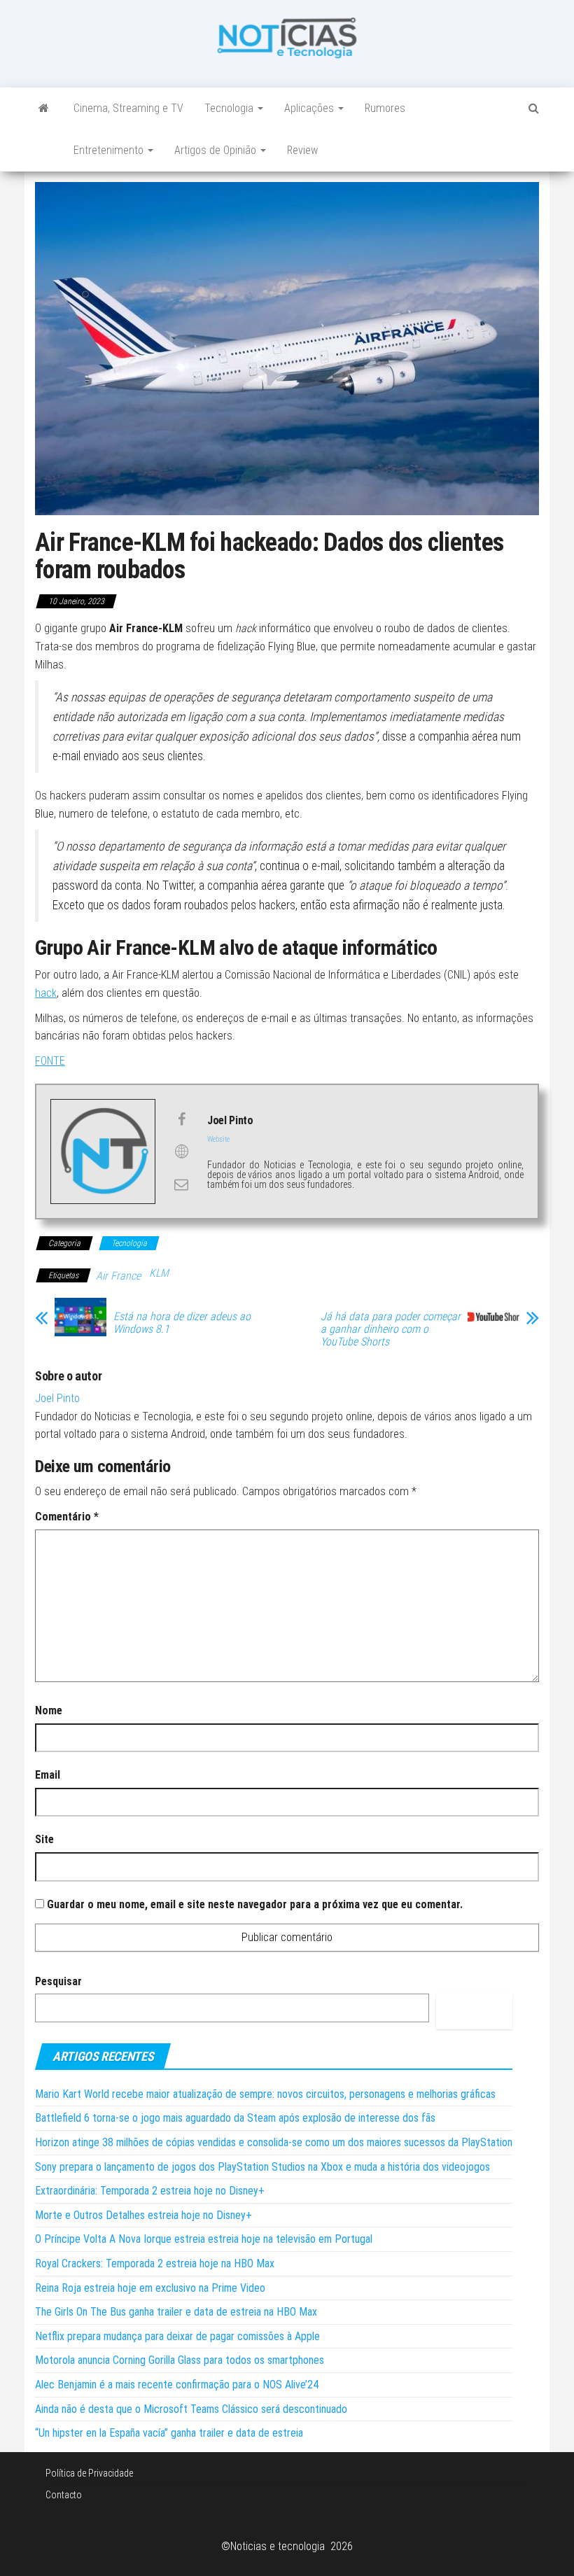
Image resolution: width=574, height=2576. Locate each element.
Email (48, 1775)
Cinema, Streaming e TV (128, 108)
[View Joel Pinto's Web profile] (181, 1151)
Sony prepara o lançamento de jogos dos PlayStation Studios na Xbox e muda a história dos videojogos (262, 2167)
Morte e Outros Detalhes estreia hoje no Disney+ (143, 2215)
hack (46, 993)
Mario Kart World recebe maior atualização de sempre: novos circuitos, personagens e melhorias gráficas (265, 2094)
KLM (159, 1273)
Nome (49, 1710)
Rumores (385, 108)
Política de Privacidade (89, 2473)
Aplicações (310, 108)
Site (44, 1839)
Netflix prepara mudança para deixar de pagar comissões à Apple (177, 2336)
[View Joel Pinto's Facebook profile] (181, 1119)
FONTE (50, 1061)
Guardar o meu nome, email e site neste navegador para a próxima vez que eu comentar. (255, 1904)
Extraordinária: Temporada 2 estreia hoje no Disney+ (150, 2191)
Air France (118, 1276)
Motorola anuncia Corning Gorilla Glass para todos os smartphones (180, 2360)
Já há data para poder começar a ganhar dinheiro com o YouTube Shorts (391, 1329)
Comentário (67, 1517)
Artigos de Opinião (217, 150)
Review (302, 150)
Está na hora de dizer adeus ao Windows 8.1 (182, 1323)
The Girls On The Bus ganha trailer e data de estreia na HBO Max (176, 2312)
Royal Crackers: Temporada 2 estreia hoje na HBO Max (155, 2263)
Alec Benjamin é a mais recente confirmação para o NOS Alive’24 (177, 2385)
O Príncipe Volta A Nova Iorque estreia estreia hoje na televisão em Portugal (204, 2239)
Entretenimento (110, 150)
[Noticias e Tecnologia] (44, 108)
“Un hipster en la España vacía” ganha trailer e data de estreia (169, 2433)
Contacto (64, 2495)
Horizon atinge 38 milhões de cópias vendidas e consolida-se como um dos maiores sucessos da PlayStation (274, 2142)
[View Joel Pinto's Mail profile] (181, 1184)
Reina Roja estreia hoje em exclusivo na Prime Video (150, 2288)
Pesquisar (58, 1981)
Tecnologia (230, 108)
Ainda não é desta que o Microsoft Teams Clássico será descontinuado (191, 2409)
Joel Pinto (57, 1398)
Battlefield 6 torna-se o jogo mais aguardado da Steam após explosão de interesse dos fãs (235, 2118)
